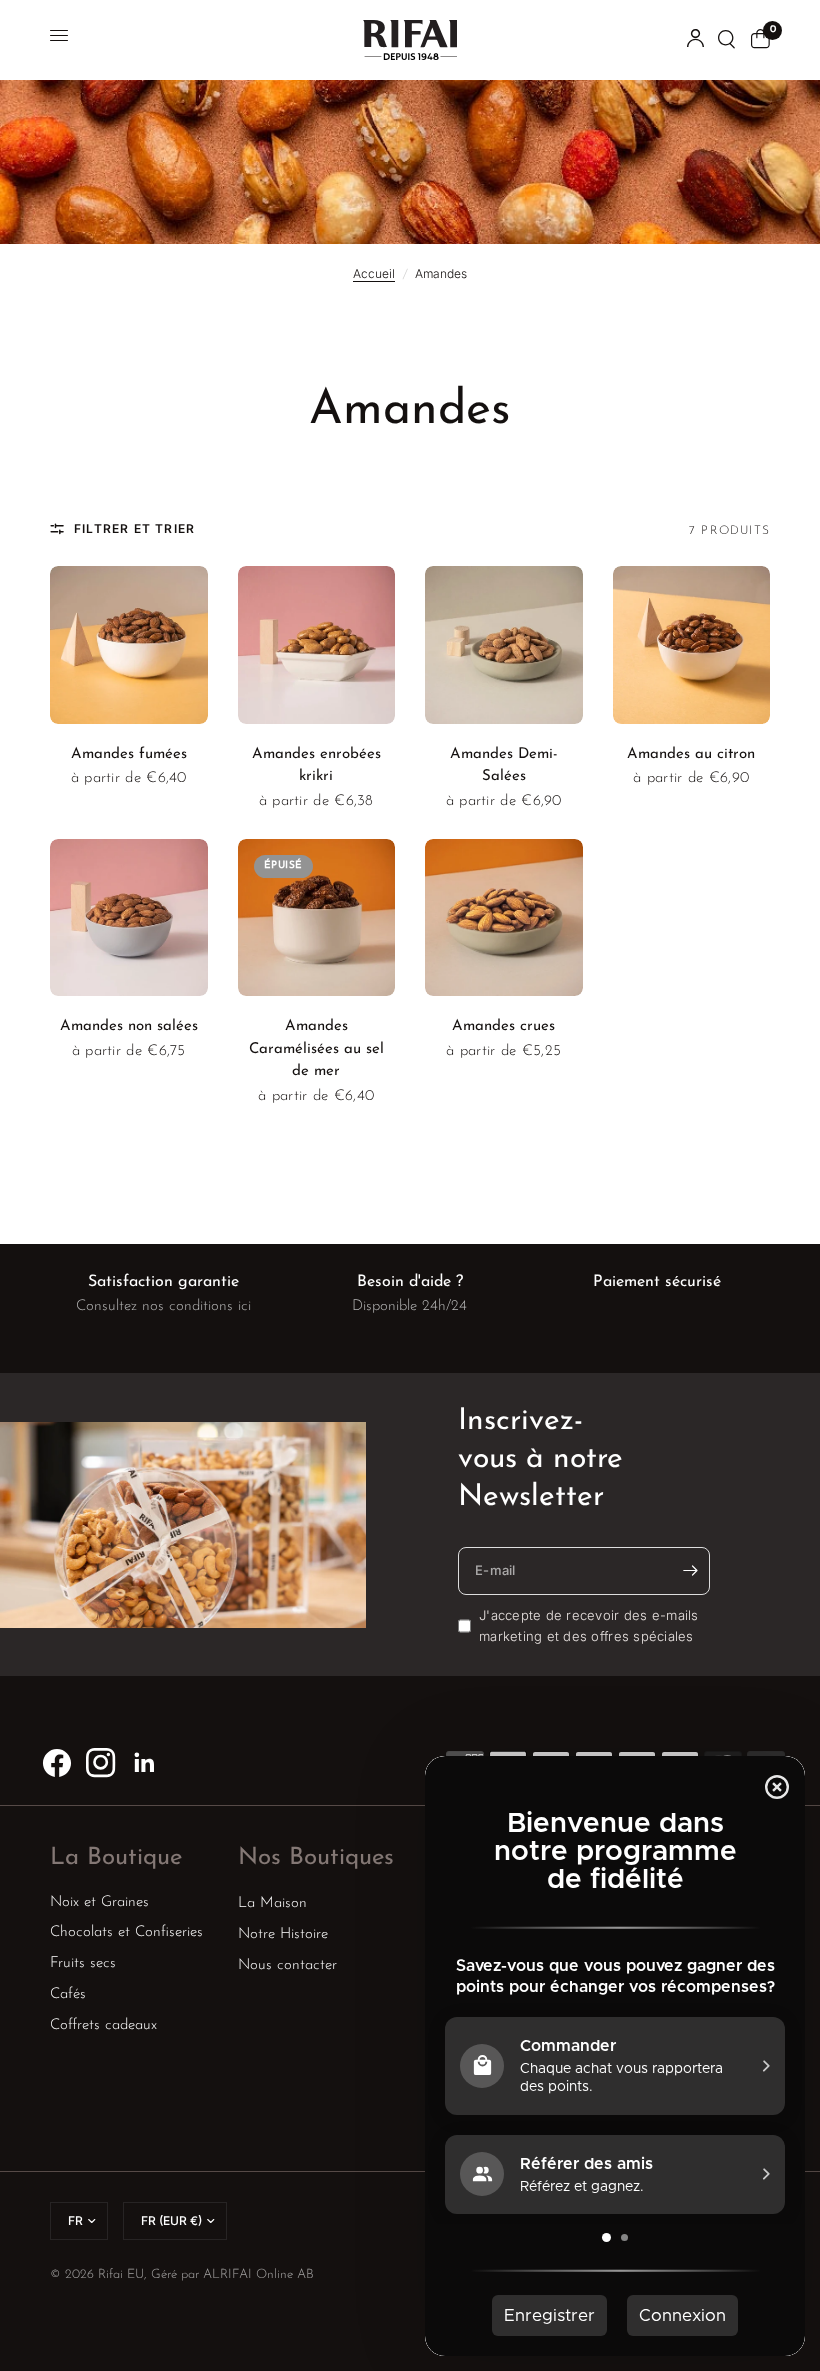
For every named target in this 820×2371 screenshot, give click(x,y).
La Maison (272, 1903)
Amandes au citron (691, 754)
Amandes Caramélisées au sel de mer (316, 1049)
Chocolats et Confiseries (126, 1932)
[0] (757, 40)
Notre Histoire (283, 1934)
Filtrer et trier (134, 528)
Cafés (68, 1994)
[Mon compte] (695, 40)
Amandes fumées (129, 754)
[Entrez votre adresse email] (690, 1571)
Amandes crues (503, 1026)
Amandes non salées (129, 1026)
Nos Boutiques (316, 1858)
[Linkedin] (145, 1763)
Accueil (374, 273)
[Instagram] (101, 1763)
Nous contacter (287, 1965)
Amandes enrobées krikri (316, 766)
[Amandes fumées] (129, 645)
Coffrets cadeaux (103, 2025)
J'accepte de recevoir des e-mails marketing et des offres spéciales (589, 1625)
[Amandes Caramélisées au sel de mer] (317, 918)
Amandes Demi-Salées (504, 766)
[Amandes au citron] (692, 645)
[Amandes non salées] (129, 918)
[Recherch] (727, 40)
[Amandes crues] (504, 918)
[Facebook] (57, 1763)
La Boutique (116, 1858)
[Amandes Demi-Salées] (504, 645)
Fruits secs (83, 1963)
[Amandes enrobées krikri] (317, 645)
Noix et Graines (99, 1902)
